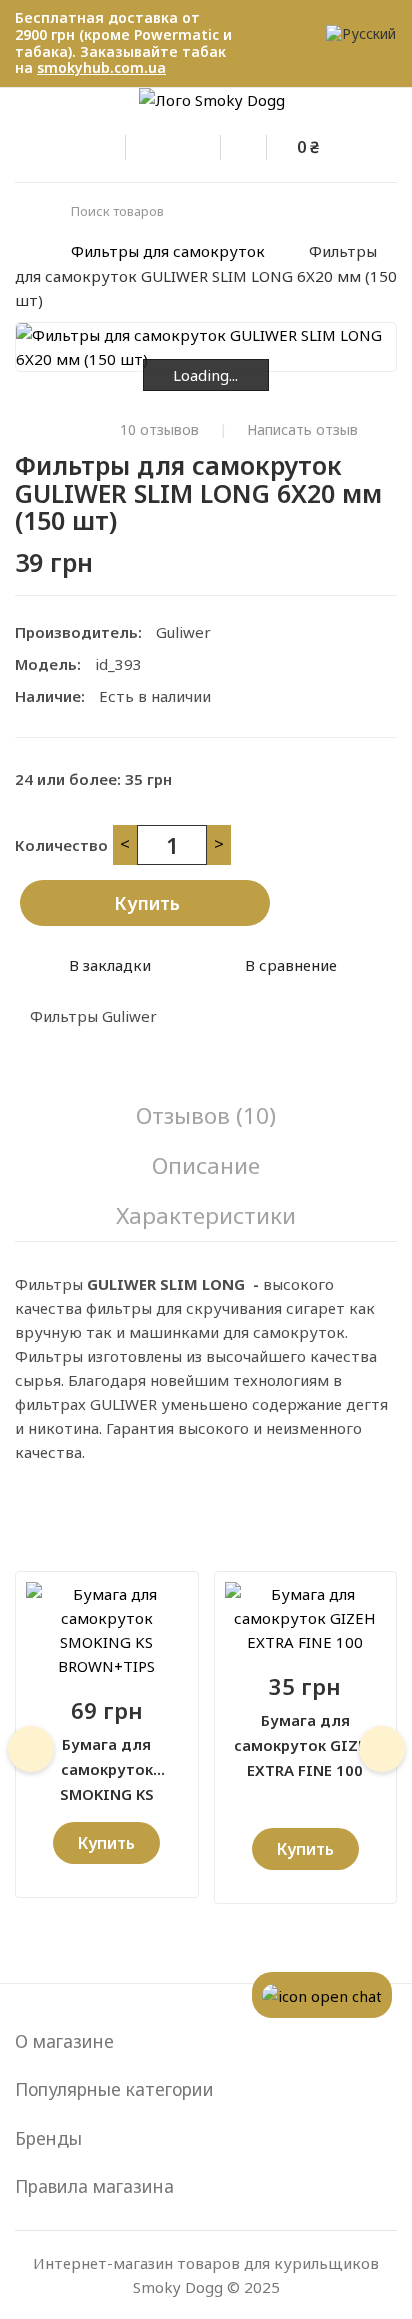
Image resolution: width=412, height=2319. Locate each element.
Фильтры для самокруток (168, 251)
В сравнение (291, 965)
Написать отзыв (302, 430)
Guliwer (183, 632)
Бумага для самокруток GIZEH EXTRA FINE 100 (305, 1734)
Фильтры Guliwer (93, 1016)
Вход (116, 144)
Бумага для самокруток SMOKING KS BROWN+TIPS (107, 1758)
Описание (206, 1165)
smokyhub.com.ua (101, 67)
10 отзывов (159, 430)
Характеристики (206, 1215)
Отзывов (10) (206, 1115)
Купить (147, 903)
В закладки (110, 965)
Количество (61, 845)
